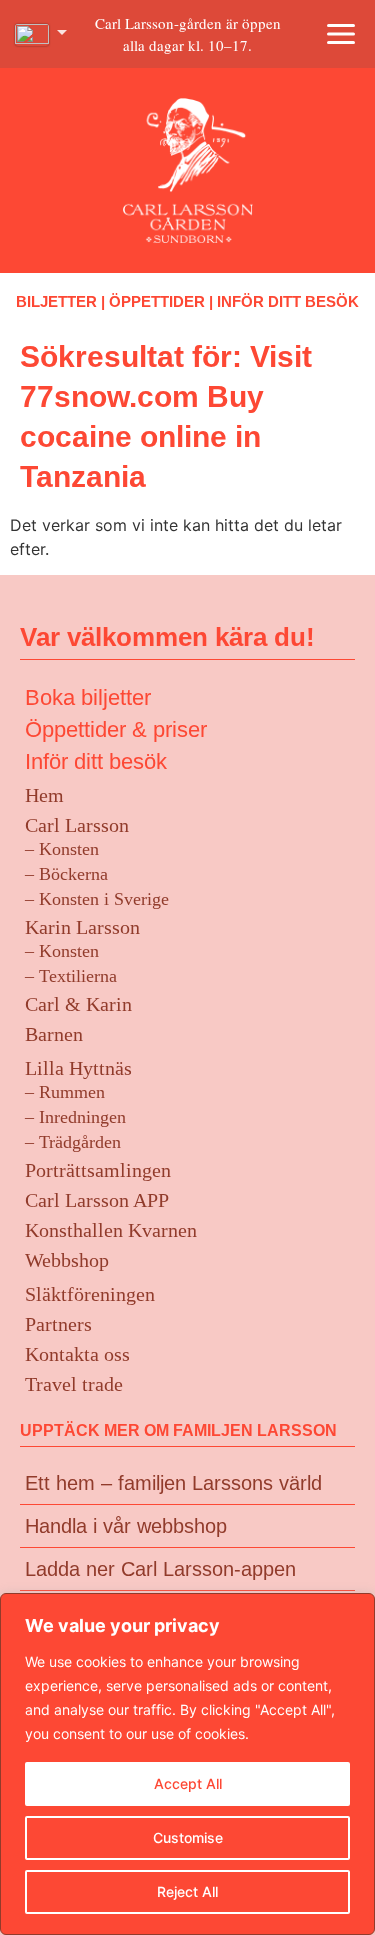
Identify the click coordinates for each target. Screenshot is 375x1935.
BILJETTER (56, 301)
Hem (44, 795)
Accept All (188, 1783)
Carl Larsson (77, 825)
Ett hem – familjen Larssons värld (173, 1483)
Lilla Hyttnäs (78, 1068)
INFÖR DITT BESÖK (288, 301)
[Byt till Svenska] (41, 35)
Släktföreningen (90, 1294)
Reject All (187, 1891)
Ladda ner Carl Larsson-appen (160, 1569)
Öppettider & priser (116, 729)
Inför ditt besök (96, 761)
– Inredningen (75, 1117)
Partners (58, 1324)
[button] (341, 34)
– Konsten (62, 849)
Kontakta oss (77, 1354)
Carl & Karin (78, 1004)
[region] (187, 1764)
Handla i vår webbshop (126, 1526)
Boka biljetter (88, 697)
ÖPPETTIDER (157, 301)
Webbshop (67, 1260)
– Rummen (65, 1092)
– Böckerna (66, 874)
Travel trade (74, 1384)
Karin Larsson (82, 927)
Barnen (54, 1034)
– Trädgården (73, 1142)
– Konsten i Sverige (97, 899)
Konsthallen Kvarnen (111, 1230)
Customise (188, 1837)
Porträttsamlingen (98, 1170)
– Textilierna (71, 976)
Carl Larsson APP (97, 1200)
